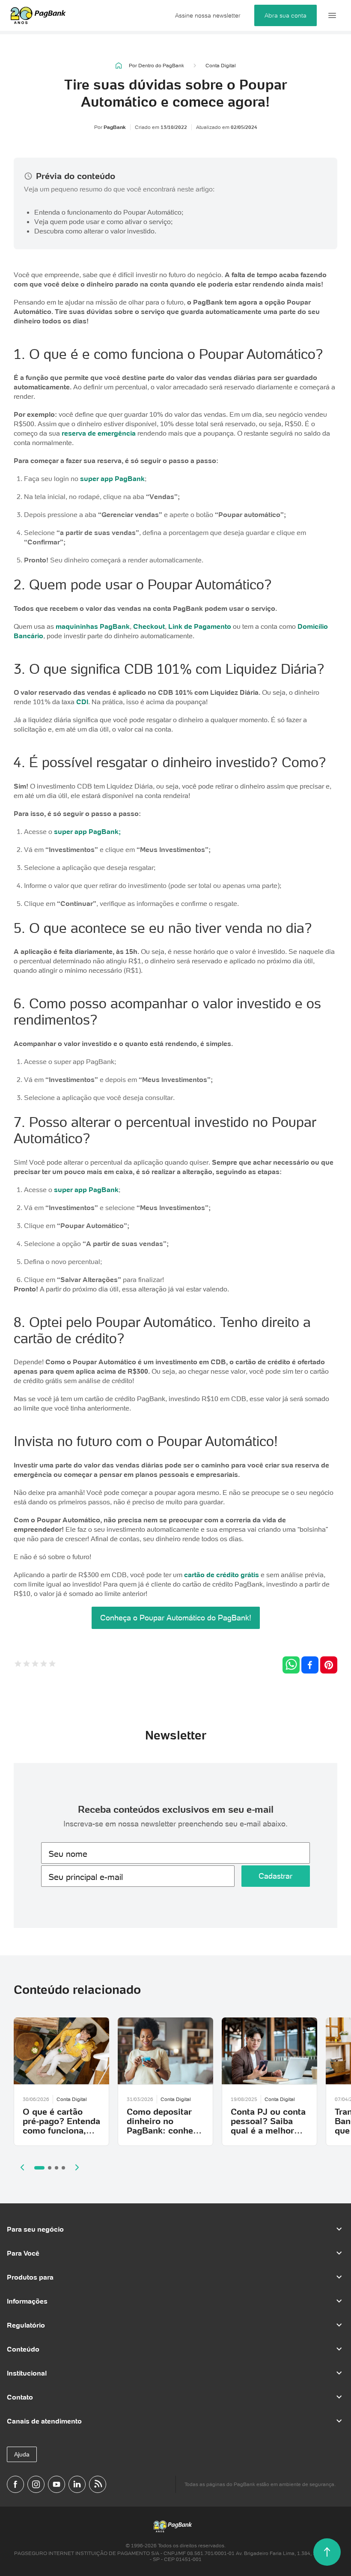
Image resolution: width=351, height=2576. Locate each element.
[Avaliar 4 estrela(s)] (44, 1665)
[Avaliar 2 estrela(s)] (27, 1665)
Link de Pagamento (200, 626)
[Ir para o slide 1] (39, 2168)
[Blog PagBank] (98, 2484)
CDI (82, 702)
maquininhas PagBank (93, 626)
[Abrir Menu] (332, 15)
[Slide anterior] (22, 2167)
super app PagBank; (87, 831)
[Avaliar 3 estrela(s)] (35, 1665)
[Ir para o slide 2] (50, 2168)
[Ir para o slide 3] (57, 2168)
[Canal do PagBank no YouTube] (57, 2484)
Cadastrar (275, 1876)
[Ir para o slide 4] (63, 2168)
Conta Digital (221, 66)
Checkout (149, 626)
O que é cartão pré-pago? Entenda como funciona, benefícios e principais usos (61, 2131)
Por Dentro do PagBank (156, 65)
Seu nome (68, 1854)
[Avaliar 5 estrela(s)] (52, 1665)
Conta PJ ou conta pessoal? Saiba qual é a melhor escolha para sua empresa (268, 2131)
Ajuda (22, 2454)
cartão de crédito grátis (222, 1575)
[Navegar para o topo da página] (327, 2552)
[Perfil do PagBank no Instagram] (36, 2484)
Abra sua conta (286, 15)
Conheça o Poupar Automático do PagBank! (176, 1618)
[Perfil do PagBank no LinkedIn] (77, 2484)
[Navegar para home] (119, 66)
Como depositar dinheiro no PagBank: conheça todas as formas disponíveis (165, 2131)
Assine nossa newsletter (208, 15)
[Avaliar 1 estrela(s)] (18, 1665)
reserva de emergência (99, 433)
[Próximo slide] (77, 2167)
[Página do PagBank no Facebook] (15, 2484)
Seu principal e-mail (86, 1877)
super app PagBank (112, 478)
